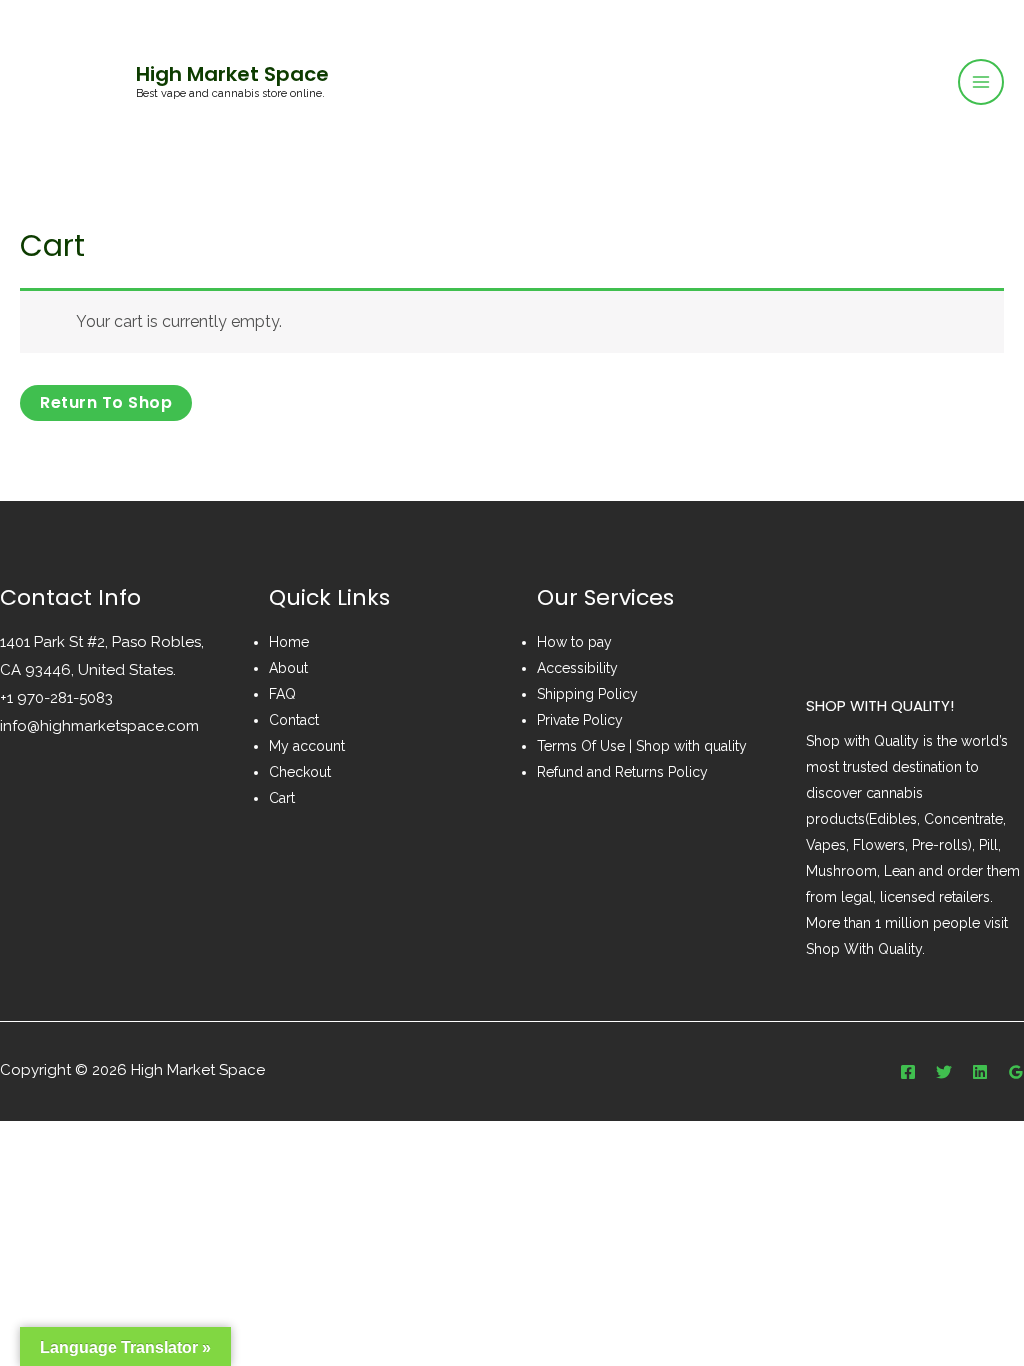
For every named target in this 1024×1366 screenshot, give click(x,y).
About (288, 668)
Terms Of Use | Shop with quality (642, 746)
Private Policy (580, 720)
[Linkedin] (980, 1072)
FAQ (282, 694)
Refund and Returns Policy (622, 772)
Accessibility (577, 668)
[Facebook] (908, 1072)
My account (307, 746)
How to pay (574, 642)
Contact (294, 720)
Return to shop (106, 402)
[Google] (1016, 1072)
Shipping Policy (587, 694)
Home (289, 642)
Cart (282, 798)
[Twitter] (944, 1072)
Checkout (300, 772)
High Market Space (232, 74)
